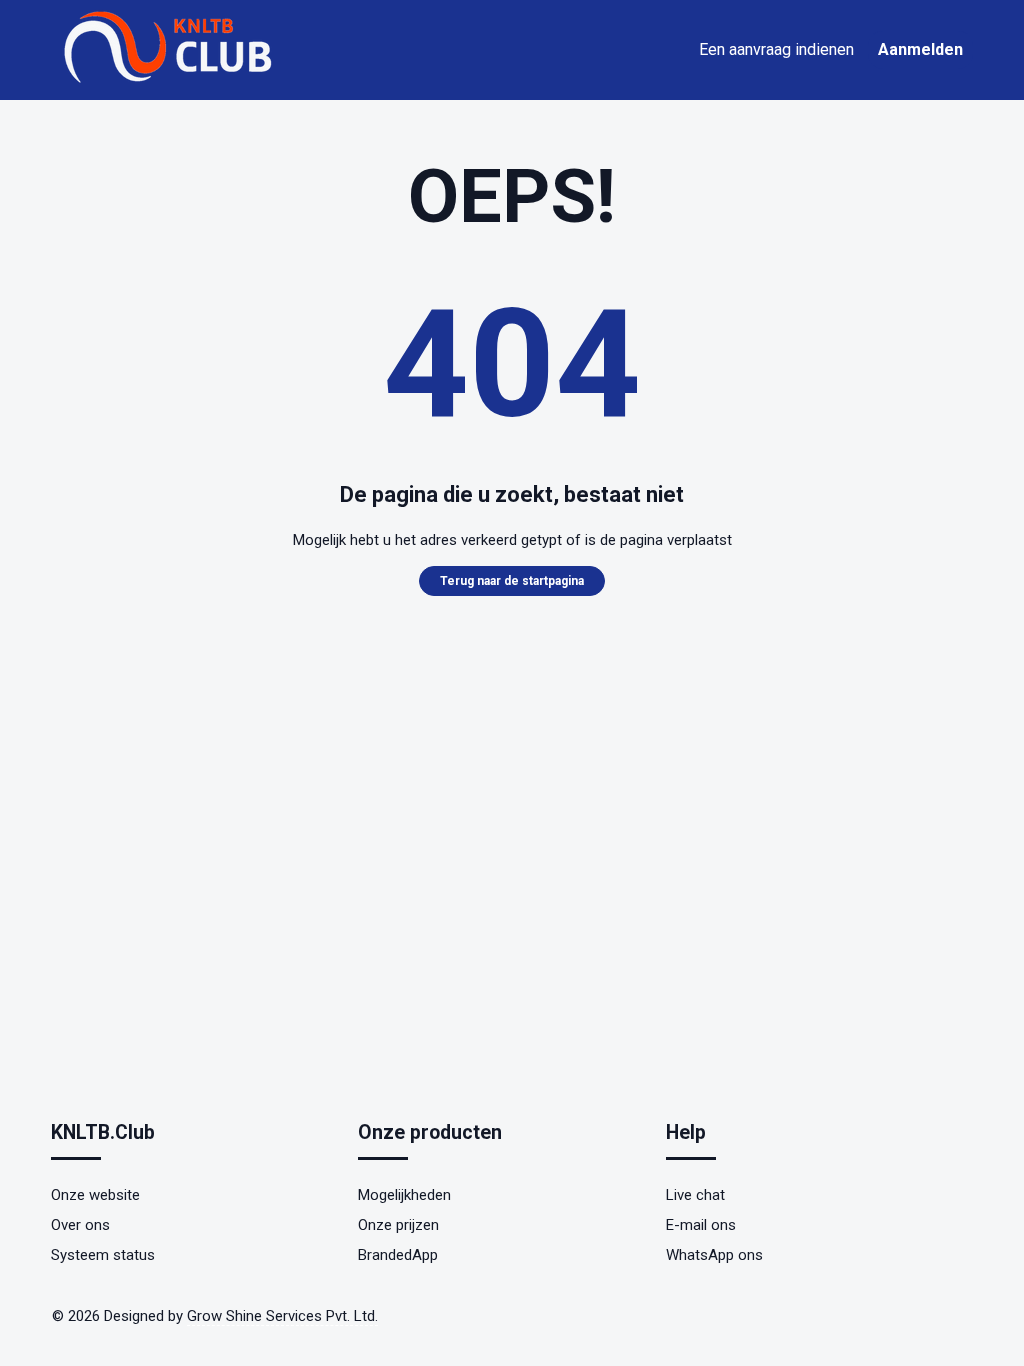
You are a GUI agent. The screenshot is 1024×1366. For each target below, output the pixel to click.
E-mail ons (701, 1225)
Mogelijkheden (404, 1195)
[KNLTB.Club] (171, 82)
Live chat (695, 1195)
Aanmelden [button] (920, 49)
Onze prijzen (398, 1225)
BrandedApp (398, 1255)
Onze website (95, 1195)
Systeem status (103, 1255)
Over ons (80, 1225)
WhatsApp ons (714, 1255)
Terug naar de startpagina (512, 581)
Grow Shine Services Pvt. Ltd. (282, 1316)
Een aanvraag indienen (776, 49)
